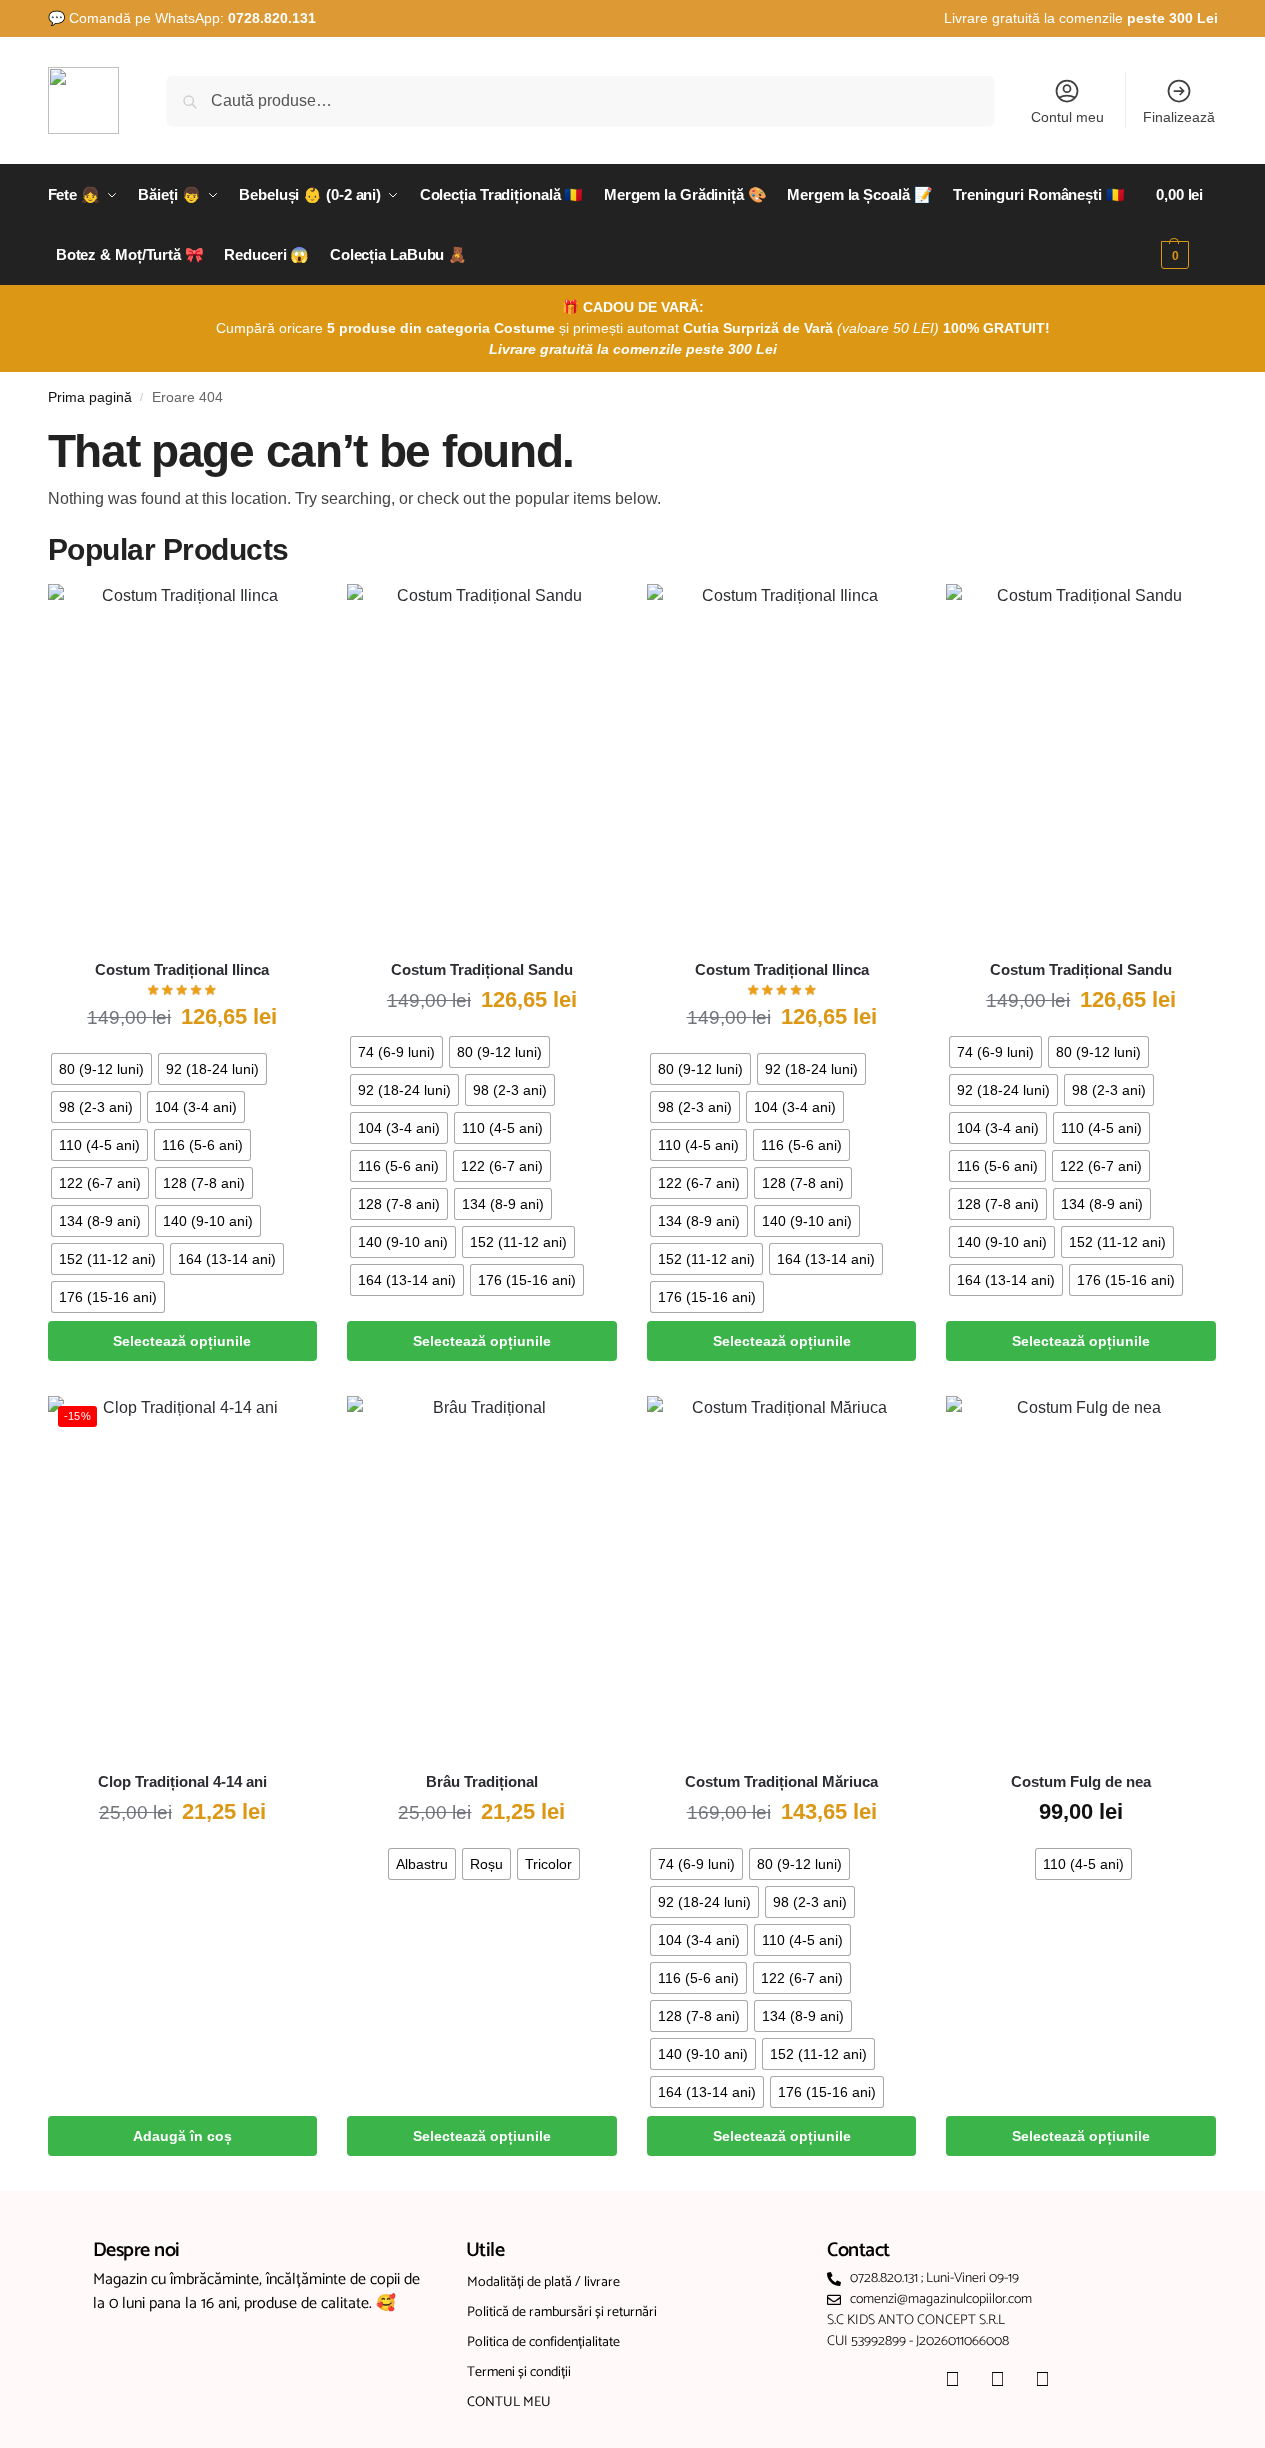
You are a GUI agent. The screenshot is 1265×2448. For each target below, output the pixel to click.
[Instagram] (998, 2379)
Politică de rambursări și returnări (562, 2312)
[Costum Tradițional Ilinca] (183, 764)
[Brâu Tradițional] (482, 1576)
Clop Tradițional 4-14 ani (182, 1781)
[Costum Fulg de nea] (1081, 1576)
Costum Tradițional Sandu (482, 969)
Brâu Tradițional (482, 1781)
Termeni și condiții (519, 2372)
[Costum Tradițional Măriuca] (782, 1576)
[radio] (101, 1069)
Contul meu (1067, 117)
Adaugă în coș (182, 2136)
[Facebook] (953, 2379)
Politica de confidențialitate (543, 2342)
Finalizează (1179, 117)
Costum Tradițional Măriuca (781, 1781)
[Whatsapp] (1043, 2379)
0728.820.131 (272, 18)
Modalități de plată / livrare (543, 2282)
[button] (1186, 225)
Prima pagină (90, 397)
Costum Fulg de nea (1081, 1781)
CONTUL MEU (509, 2402)
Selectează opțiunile (182, 1341)
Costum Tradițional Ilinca (182, 969)
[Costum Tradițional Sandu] (482, 764)
